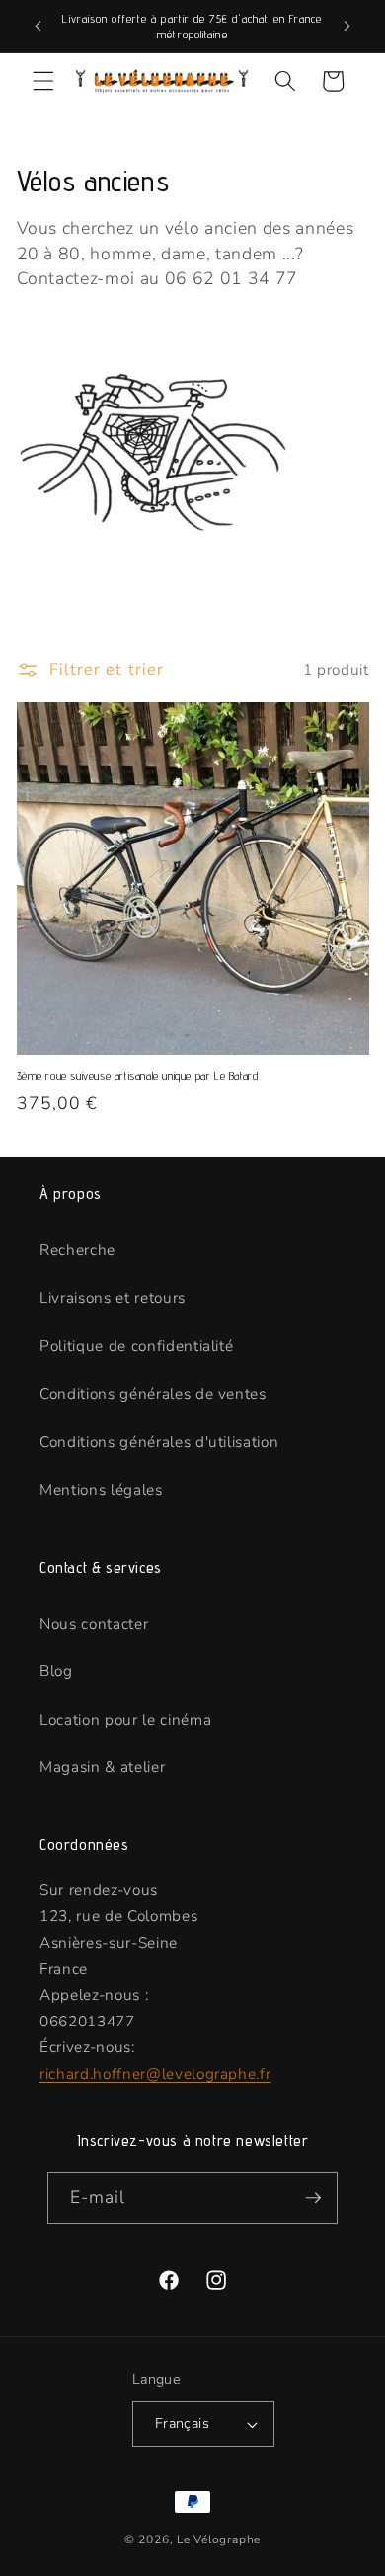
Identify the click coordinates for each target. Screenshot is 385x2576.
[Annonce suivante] (347, 27)
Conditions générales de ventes (153, 1394)
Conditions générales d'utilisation (159, 1442)
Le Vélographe (219, 2539)
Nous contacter (94, 1623)
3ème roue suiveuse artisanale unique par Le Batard (138, 1076)
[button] (43, 81)
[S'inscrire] (313, 2198)
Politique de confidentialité (136, 1345)
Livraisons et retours (113, 1298)
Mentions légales (101, 1489)
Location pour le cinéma (125, 1719)
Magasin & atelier (102, 1766)
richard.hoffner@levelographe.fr (155, 2073)
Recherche (77, 1250)
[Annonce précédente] (38, 27)
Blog (56, 1671)
